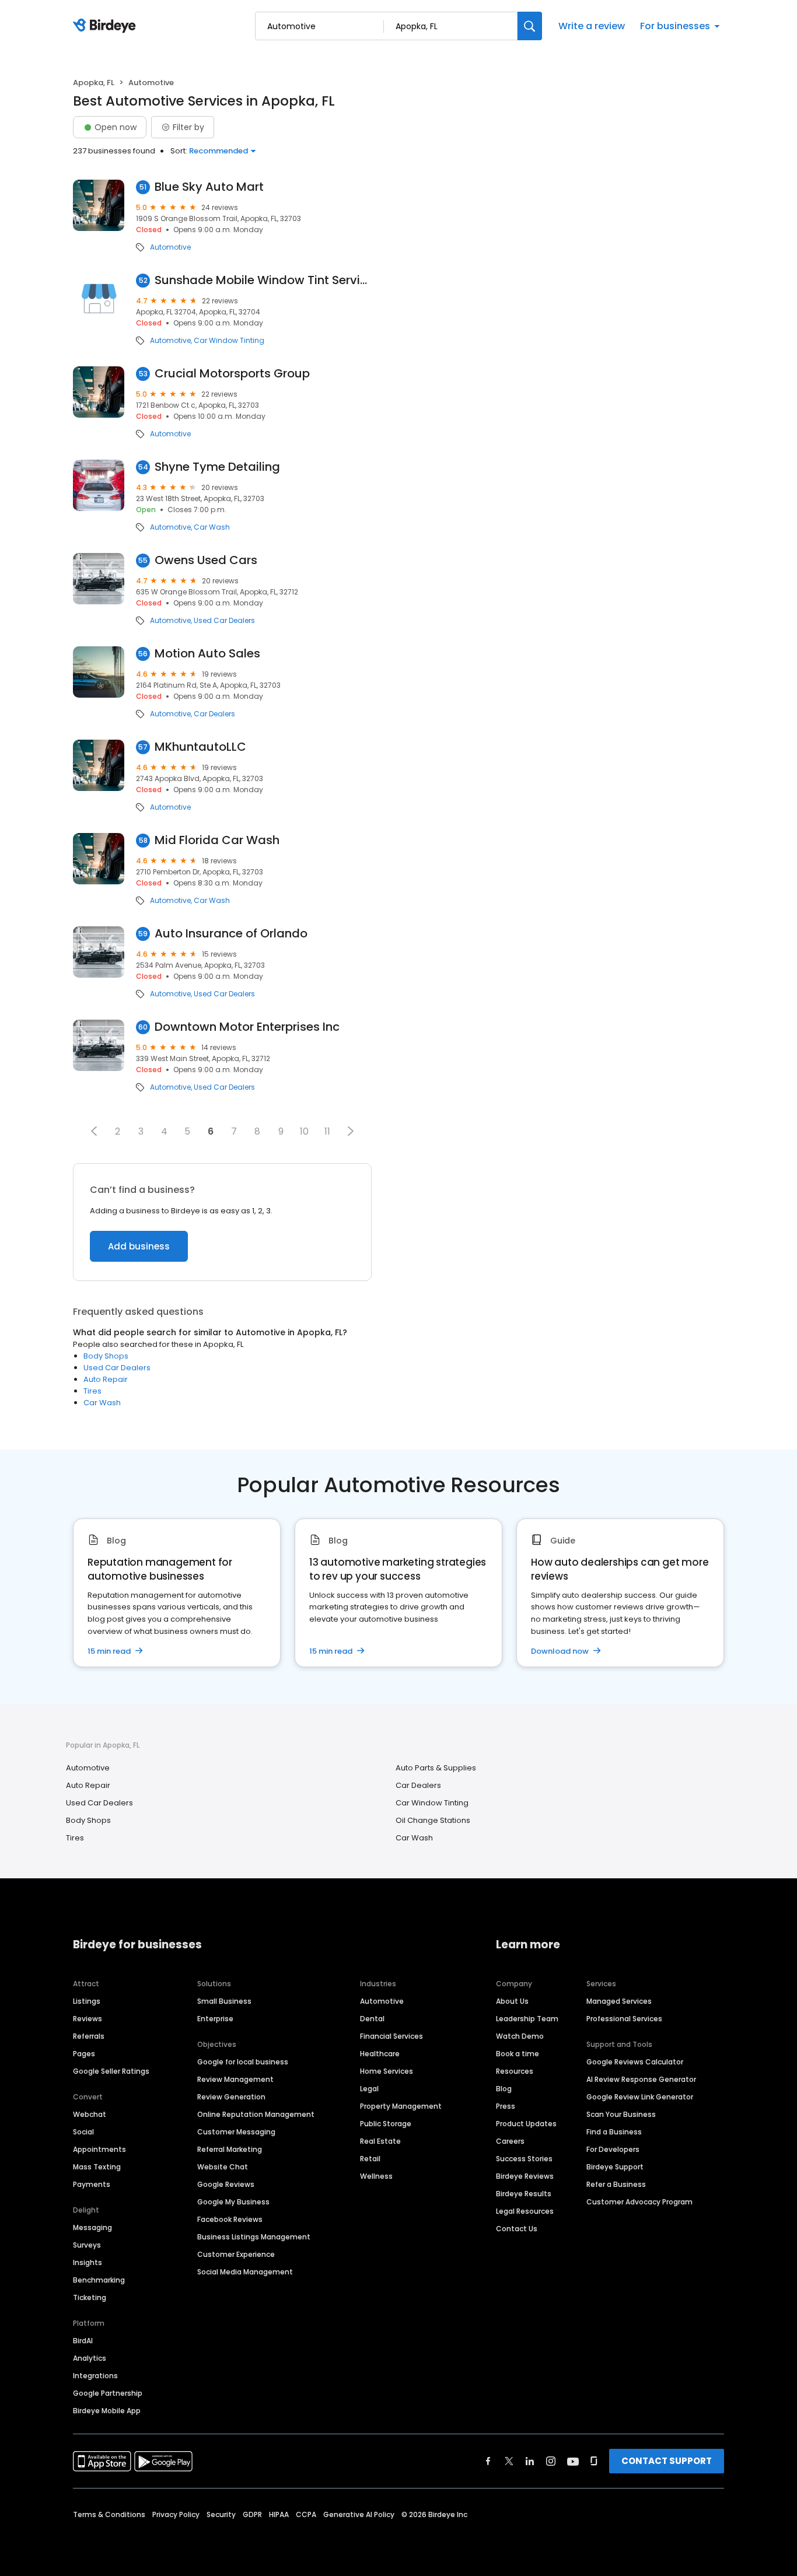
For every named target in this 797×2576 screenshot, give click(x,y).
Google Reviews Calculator (635, 2062)
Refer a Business (616, 2184)
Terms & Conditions (109, 2514)
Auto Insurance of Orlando (231, 934)
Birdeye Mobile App (107, 2411)
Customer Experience (236, 2254)
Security (221, 2514)
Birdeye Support (615, 2167)
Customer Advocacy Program (639, 2202)
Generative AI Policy (359, 2514)
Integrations (95, 2376)
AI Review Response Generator (641, 2079)
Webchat (90, 2114)
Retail (370, 2159)
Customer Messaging (236, 2132)
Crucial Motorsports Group (232, 374)
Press (506, 2106)
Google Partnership (108, 2393)
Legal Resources (525, 2211)
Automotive (170, 247)
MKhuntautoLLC (200, 747)
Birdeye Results (524, 2194)
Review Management (235, 2079)
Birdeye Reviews (525, 2176)
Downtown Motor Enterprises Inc (247, 1027)
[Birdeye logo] (106, 26)
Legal (369, 2089)
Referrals (89, 2036)
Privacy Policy (176, 2514)
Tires (92, 1391)
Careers (510, 2141)
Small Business (224, 2001)
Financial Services (391, 2036)
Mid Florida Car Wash (217, 840)
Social (83, 2132)
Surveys (87, 2245)
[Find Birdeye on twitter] (509, 2461)
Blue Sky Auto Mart (209, 187)
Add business (139, 1246)
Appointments (99, 2149)
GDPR (252, 2514)
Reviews (88, 2019)
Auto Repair (106, 1379)
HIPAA (279, 2514)
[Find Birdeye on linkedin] (530, 2461)
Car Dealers (214, 714)
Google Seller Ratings (111, 2071)
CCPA (306, 2514)
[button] (94, 1131)
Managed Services (619, 2001)
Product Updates (526, 2124)
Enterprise (215, 2019)
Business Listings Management (254, 2237)
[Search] (530, 26)
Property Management (401, 2106)
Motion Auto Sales (207, 654)
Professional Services (624, 2019)
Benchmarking (99, 2280)
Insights (88, 2262)
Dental (372, 2019)
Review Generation (231, 2097)
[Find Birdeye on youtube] (573, 2461)
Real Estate (380, 2141)
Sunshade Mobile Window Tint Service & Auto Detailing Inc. (263, 280)
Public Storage (386, 2124)
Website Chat (223, 2167)
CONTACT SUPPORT (667, 2461)
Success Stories (524, 2159)
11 (327, 1131)
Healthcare (380, 2054)
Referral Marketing (230, 2149)
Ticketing (90, 2297)
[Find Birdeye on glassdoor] (594, 2461)
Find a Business (614, 2132)
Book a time (518, 2054)
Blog (504, 2089)
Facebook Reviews (230, 2219)
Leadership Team (527, 2019)
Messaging (92, 2227)
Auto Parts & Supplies (436, 1768)
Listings (87, 2001)
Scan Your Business (621, 2114)
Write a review (592, 26)
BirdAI (83, 2341)
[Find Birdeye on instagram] (551, 2461)
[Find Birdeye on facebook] (488, 2461)
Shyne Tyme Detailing (217, 467)
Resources (515, 2071)
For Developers (613, 2149)
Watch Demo (520, 2036)
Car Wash (212, 527)
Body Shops (106, 1356)
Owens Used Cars (206, 560)
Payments (92, 2184)
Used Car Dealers (224, 621)
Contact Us (517, 2229)
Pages (84, 2054)
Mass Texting (97, 2167)
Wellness (376, 2176)
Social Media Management (245, 2272)
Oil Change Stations (433, 1820)
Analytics (90, 2358)
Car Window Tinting (229, 341)
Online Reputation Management (256, 2114)
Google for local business (243, 2062)
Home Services (387, 2071)
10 (304, 1131)
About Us (512, 2001)
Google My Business (233, 2202)
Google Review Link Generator (640, 2097)
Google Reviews (226, 2184)
